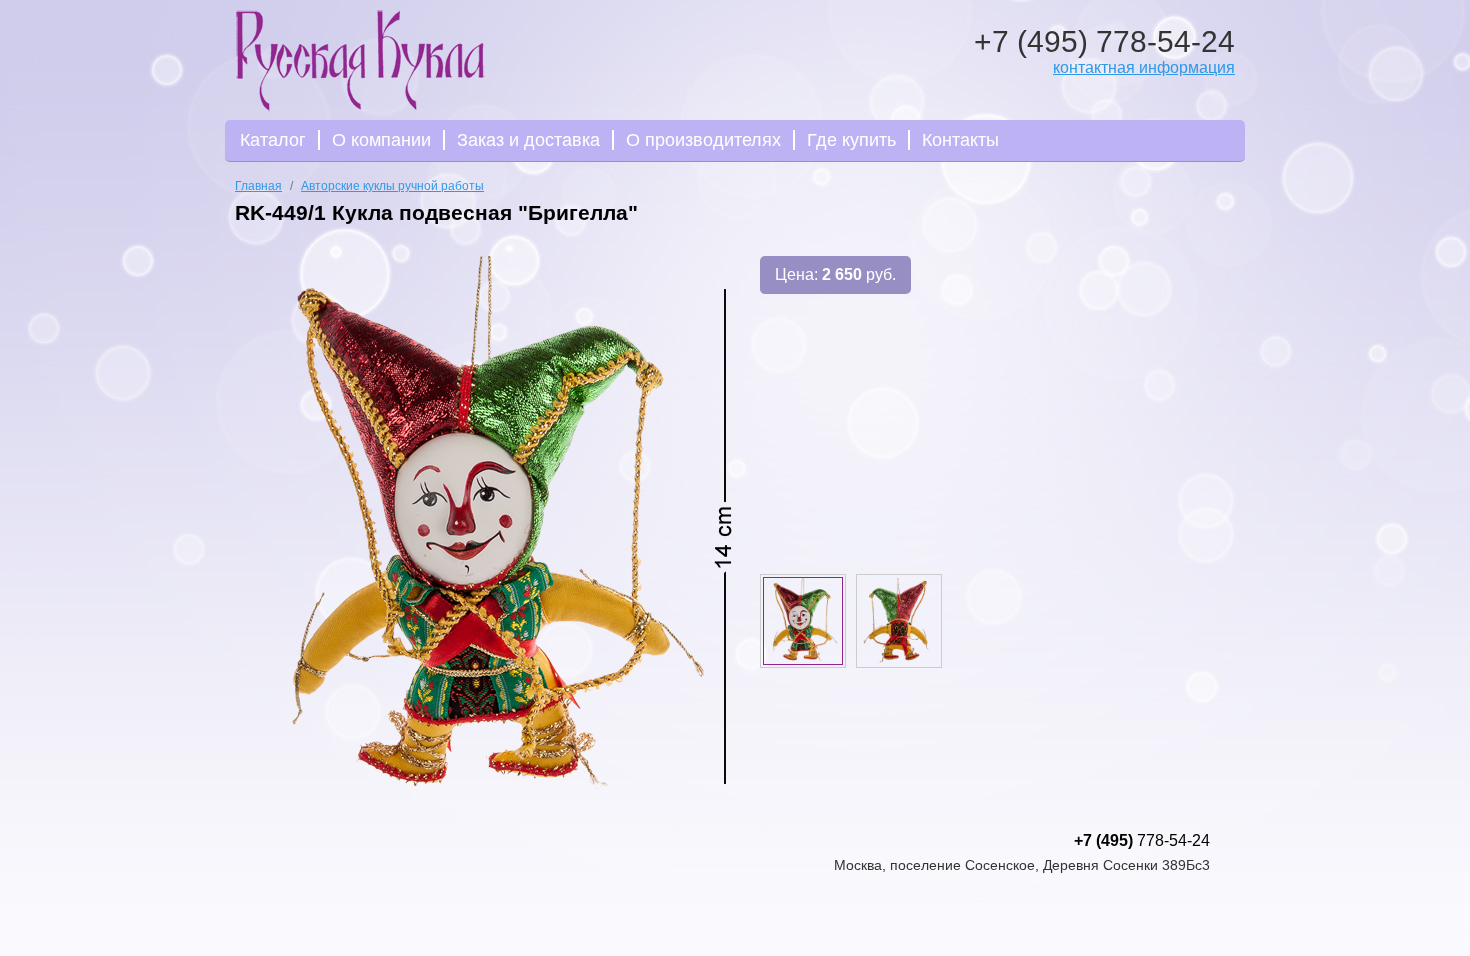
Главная (258, 186)
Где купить (851, 140)
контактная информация (1144, 67)
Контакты (960, 140)
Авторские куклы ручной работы (392, 186)
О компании (381, 140)
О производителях (703, 140)
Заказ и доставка (528, 140)
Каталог (273, 140)
